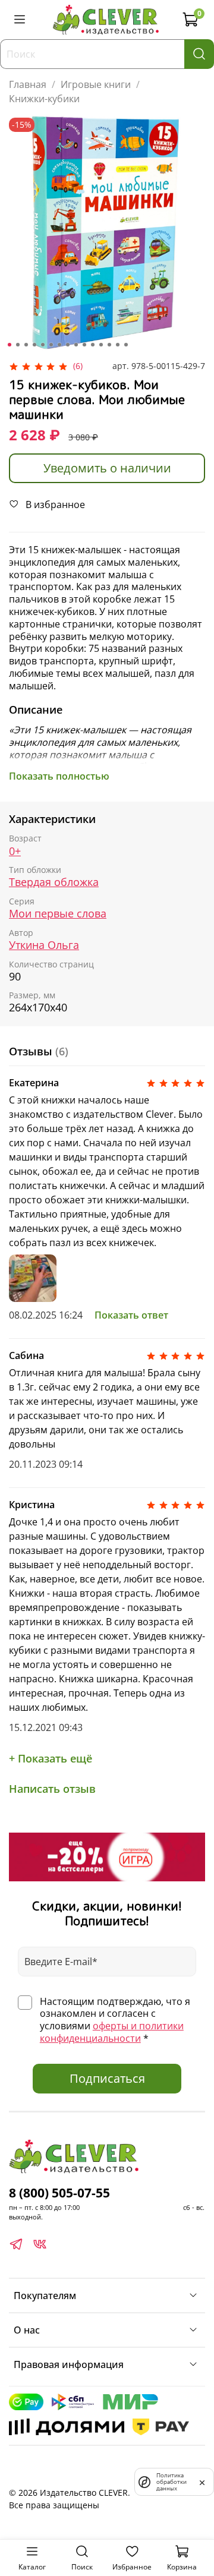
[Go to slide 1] (10, 345)
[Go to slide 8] (68, 345)
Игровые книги (96, 84)
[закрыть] (202, 2482)
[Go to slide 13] (109, 345)
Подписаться (107, 2078)
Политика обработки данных (171, 2482)
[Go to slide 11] (93, 345)
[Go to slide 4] (34, 345)
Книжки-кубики (44, 99)
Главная (28, 84)
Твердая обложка (54, 882)
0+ (15, 851)
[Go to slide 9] (76, 345)
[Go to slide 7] (59, 345)
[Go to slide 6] (51, 345)
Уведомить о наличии (107, 468)
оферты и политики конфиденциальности (112, 2032)
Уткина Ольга (44, 945)
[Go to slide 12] (101, 345)
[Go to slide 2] (18, 345)
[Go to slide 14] (118, 345)
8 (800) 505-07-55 (59, 2193)
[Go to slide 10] (84, 345)
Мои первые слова (58, 914)
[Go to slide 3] (26, 345)
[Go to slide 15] (126, 345)
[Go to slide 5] (43, 345)
